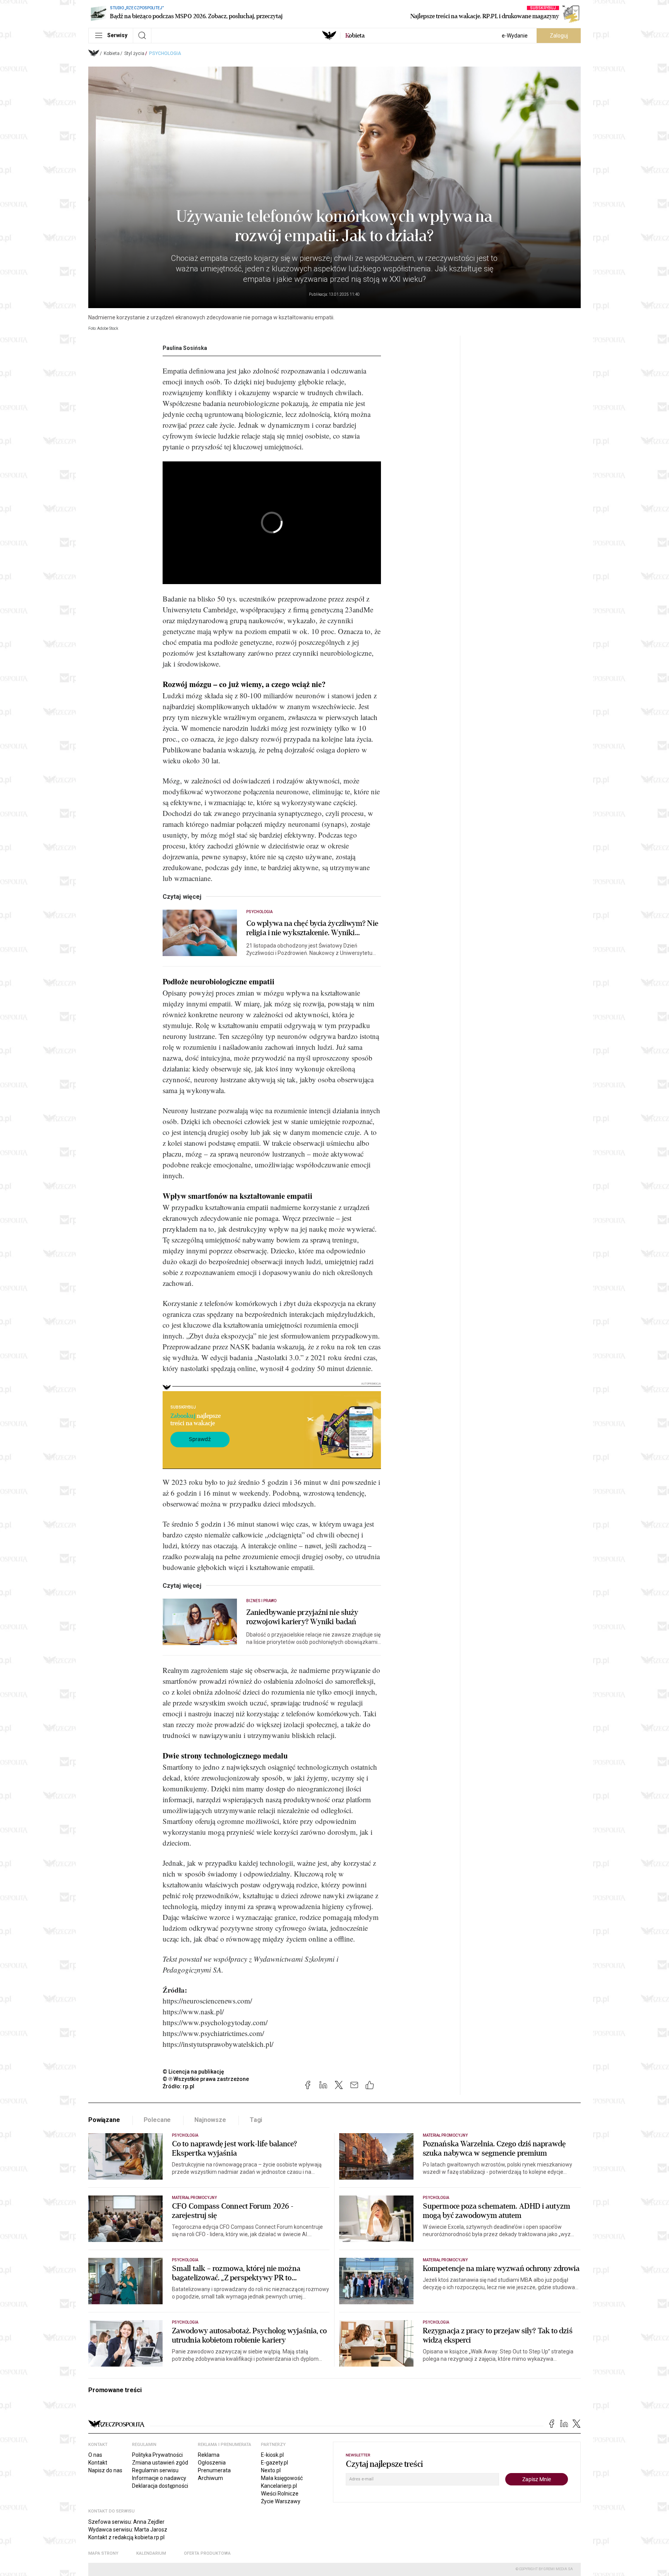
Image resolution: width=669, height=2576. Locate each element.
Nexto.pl (271, 2470)
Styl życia (134, 53)
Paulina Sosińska (185, 348)
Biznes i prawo (261, 1601)
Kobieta (112, 53)
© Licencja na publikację (194, 2072)
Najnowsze (210, 2120)
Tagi (256, 2120)
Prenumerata (214, 2470)
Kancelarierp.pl (279, 2486)
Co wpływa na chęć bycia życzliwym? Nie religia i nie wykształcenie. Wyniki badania (312, 928)
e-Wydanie (515, 36)
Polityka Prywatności (157, 2455)
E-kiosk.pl (272, 2455)
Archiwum (210, 2478)
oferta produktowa (207, 2553)
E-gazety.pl (274, 2463)
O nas (95, 2455)
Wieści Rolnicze (280, 2494)
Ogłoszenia (212, 2463)
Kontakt (98, 2463)
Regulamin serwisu (155, 2470)
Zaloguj (559, 36)
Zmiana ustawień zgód (160, 2463)
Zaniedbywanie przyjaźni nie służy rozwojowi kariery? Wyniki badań (302, 1617)
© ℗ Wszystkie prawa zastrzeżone (206, 2079)
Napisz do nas (105, 2470)
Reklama (209, 2455)
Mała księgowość (282, 2478)
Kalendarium (151, 2553)
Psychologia (165, 53)
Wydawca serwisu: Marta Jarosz (128, 2530)
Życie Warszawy (281, 2501)
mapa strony (103, 2553)
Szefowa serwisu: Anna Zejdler (126, 2522)
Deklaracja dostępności (160, 2486)
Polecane (157, 2120)
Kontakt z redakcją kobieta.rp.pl (126, 2537)
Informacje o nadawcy (159, 2478)
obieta (355, 36)
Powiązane (104, 2120)
